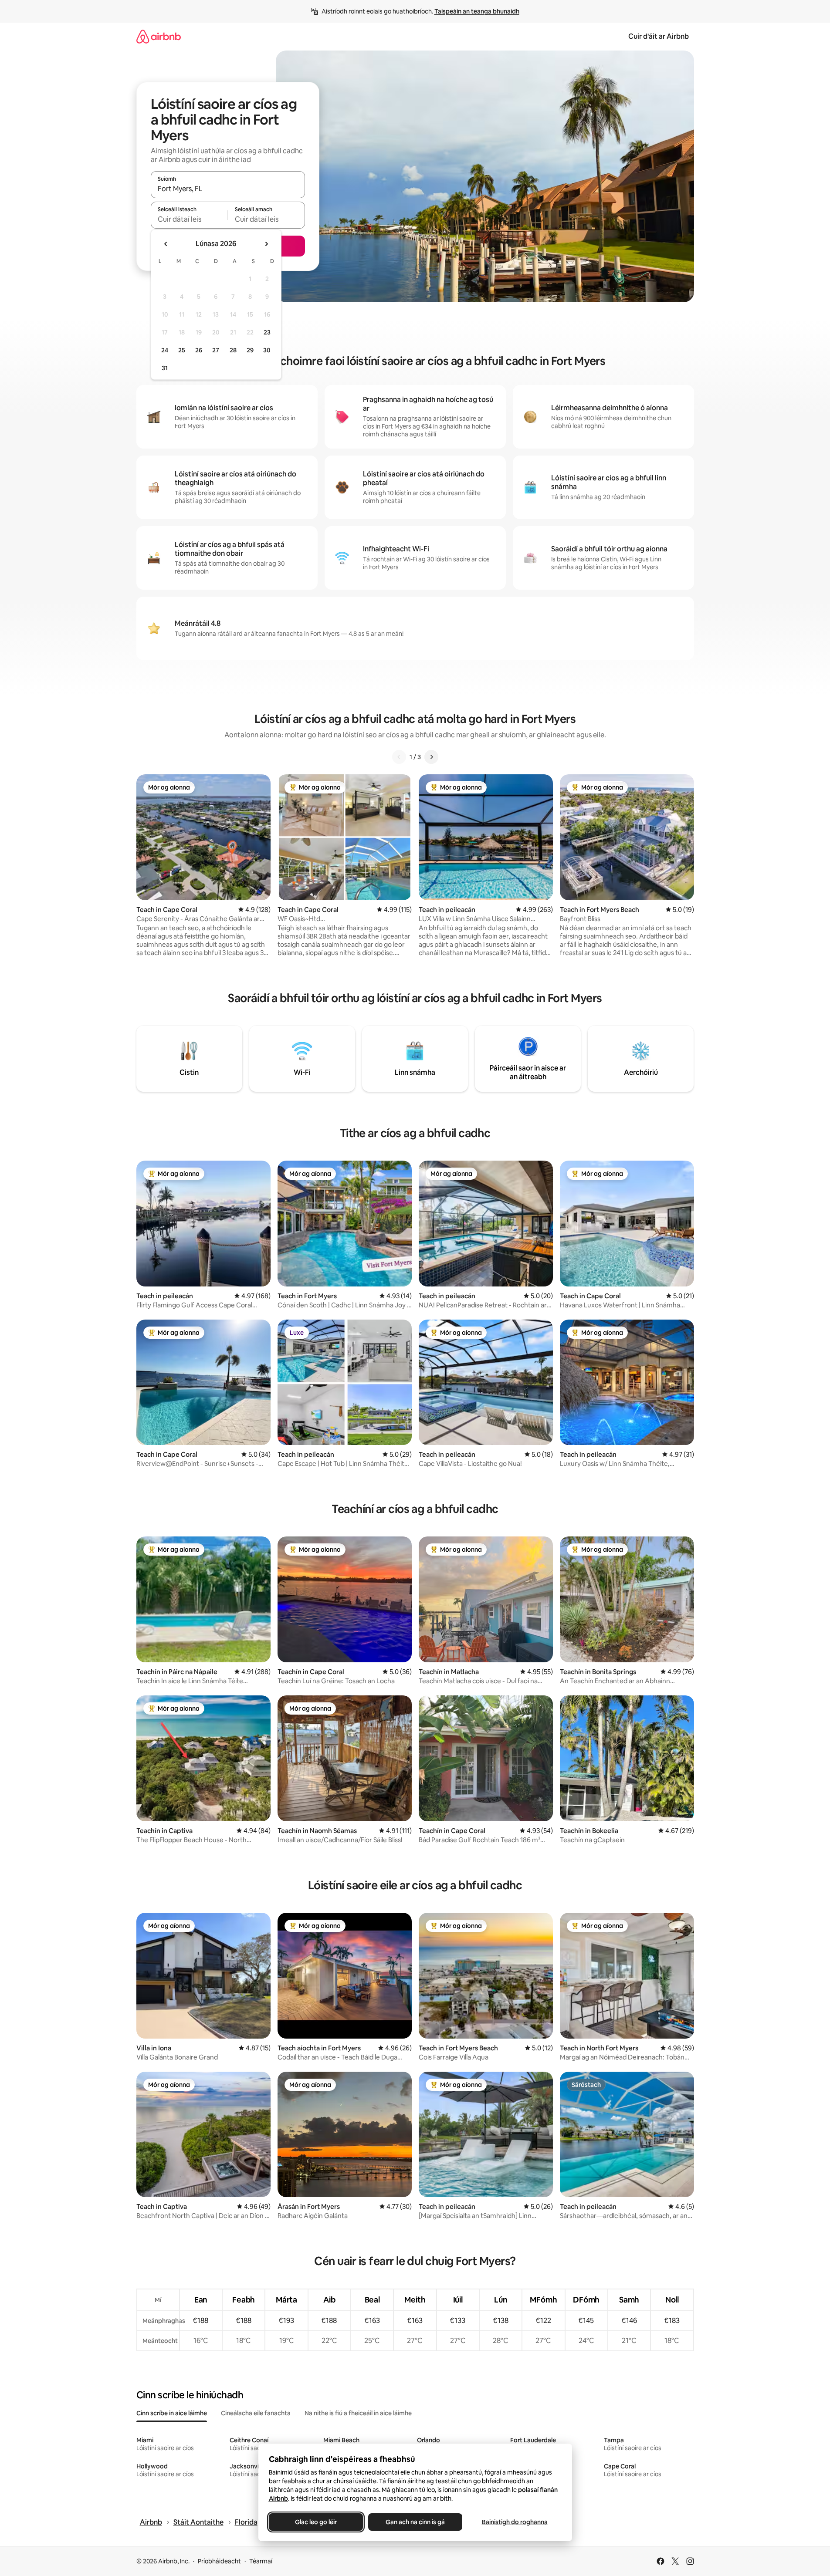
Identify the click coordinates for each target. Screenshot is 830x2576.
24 (165, 350)
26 (199, 350)
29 (250, 350)
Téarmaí (261, 2561)
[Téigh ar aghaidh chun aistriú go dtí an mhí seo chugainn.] (266, 244)
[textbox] (189, 219)
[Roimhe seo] (399, 757)
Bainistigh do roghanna (514, 2522)
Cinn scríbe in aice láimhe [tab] (172, 2413)
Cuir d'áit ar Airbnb (659, 36)
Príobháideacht (219, 2561)
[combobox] (228, 189)
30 (267, 350)
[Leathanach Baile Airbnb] (159, 36)
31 (165, 368)
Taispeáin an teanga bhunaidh (477, 11)
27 (216, 350)
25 (182, 350)
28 (233, 350)
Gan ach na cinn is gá (415, 2522)
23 (267, 332)
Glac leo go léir (316, 2522)
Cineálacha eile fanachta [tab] (256, 2413)
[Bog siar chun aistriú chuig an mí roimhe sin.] (166, 244)
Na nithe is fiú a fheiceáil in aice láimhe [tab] (358, 2413)
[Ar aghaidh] (431, 757)
